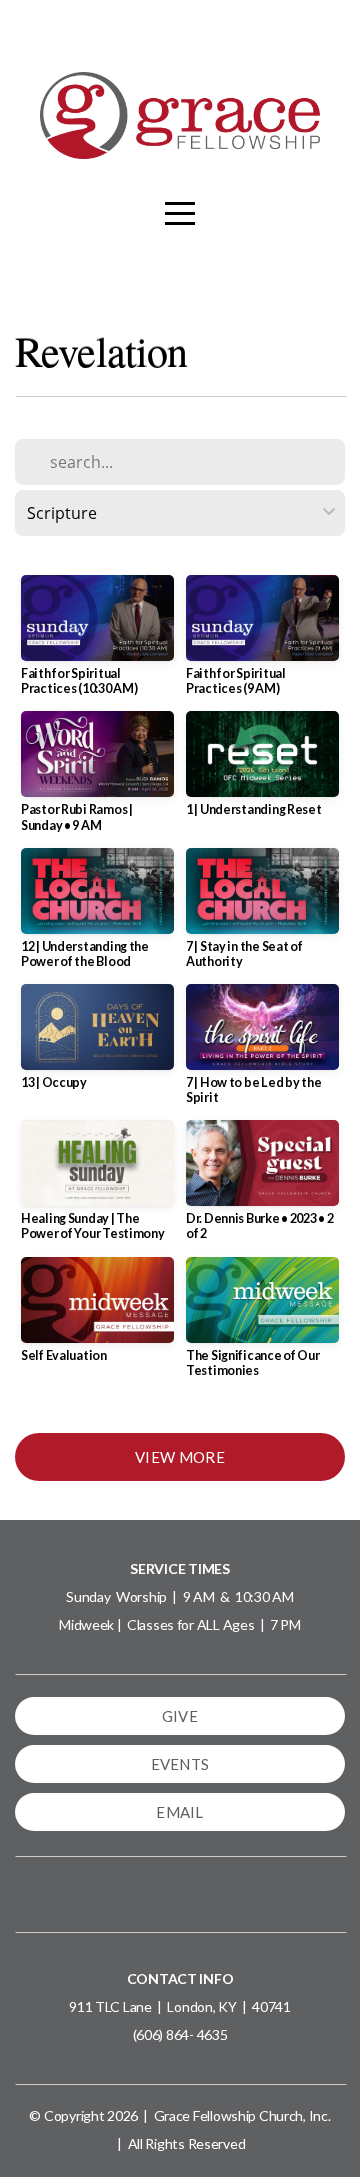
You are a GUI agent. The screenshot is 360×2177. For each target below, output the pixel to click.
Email (180, 1812)
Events (180, 1764)
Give (180, 1716)
